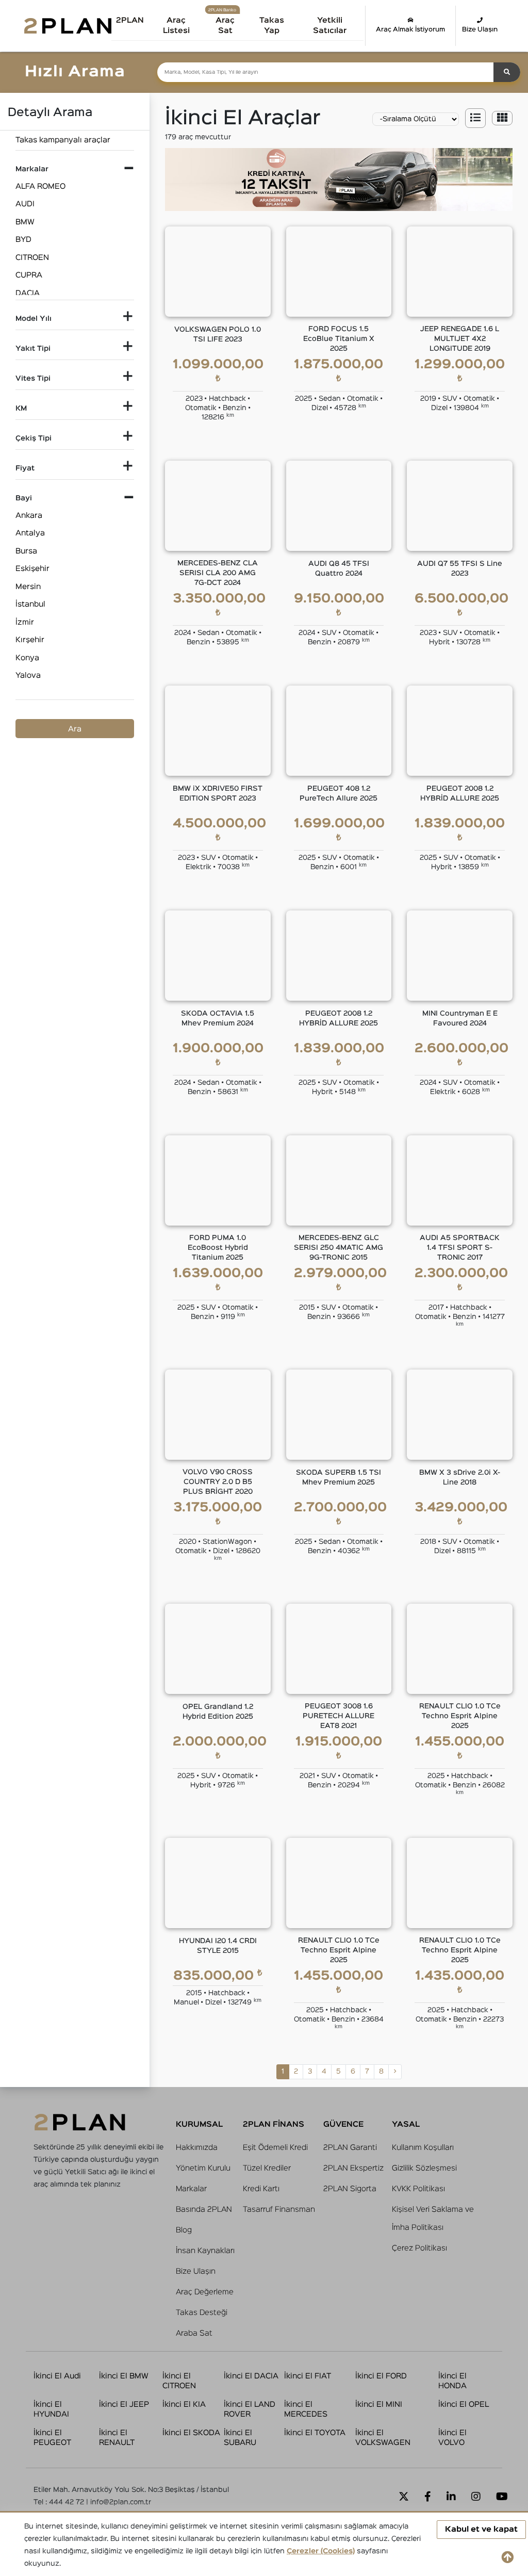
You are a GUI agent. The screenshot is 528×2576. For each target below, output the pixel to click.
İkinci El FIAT (308, 2376)
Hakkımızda (197, 2148)
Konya (27, 658)
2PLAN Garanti (350, 2148)
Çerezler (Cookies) (321, 2551)
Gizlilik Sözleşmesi (424, 2168)
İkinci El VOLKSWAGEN (383, 2438)
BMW (25, 222)
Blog (184, 2230)
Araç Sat (225, 26)
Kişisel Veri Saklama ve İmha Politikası (433, 2219)
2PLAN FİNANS (274, 2124)
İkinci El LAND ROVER (250, 2410)
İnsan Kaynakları (205, 2251)
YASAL (406, 2124)
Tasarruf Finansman (279, 2210)
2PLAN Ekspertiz (353, 2168)
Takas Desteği (202, 2313)
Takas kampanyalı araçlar (63, 140)
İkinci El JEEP (124, 2404)
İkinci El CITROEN (179, 2381)
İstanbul (30, 604)
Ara (75, 729)
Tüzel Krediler (267, 2168)
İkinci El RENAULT (117, 2438)
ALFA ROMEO (40, 186)
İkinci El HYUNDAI (51, 2410)
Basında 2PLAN (204, 2210)
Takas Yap (272, 26)
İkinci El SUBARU (240, 2438)
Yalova (28, 675)
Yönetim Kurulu (203, 2168)
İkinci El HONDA (452, 2381)
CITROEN (32, 258)
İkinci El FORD (381, 2376)
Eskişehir (32, 569)
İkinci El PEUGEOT (52, 2438)
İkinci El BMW (124, 2376)
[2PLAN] (68, 26)
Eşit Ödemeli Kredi (275, 2148)
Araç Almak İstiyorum (410, 30)
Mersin (28, 587)
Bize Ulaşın (480, 30)
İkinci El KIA (184, 2404)
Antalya (30, 533)
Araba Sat (194, 2333)
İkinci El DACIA (251, 2376)
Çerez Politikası (419, 2248)
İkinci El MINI (379, 2404)
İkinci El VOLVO (452, 2438)
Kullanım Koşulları (423, 2148)
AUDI (25, 204)
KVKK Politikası (418, 2189)
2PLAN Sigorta (350, 2189)
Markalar (191, 2189)
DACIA (28, 293)
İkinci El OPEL (464, 2404)
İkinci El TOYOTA (315, 2433)
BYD (23, 240)
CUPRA (29, 275)
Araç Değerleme (205, 2292)
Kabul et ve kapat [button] (481, 2529)
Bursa (26, 551)
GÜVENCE (343, 2124)
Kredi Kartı (261, 2189)
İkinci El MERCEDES (306, 2410)
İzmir (25, 622)
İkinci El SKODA (191, 2433)
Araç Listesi (176, 26)
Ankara (29, 516)
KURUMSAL (199, 2124)
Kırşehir (30, 640)
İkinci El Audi (57, 2376)
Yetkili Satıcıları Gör (343, 24)
